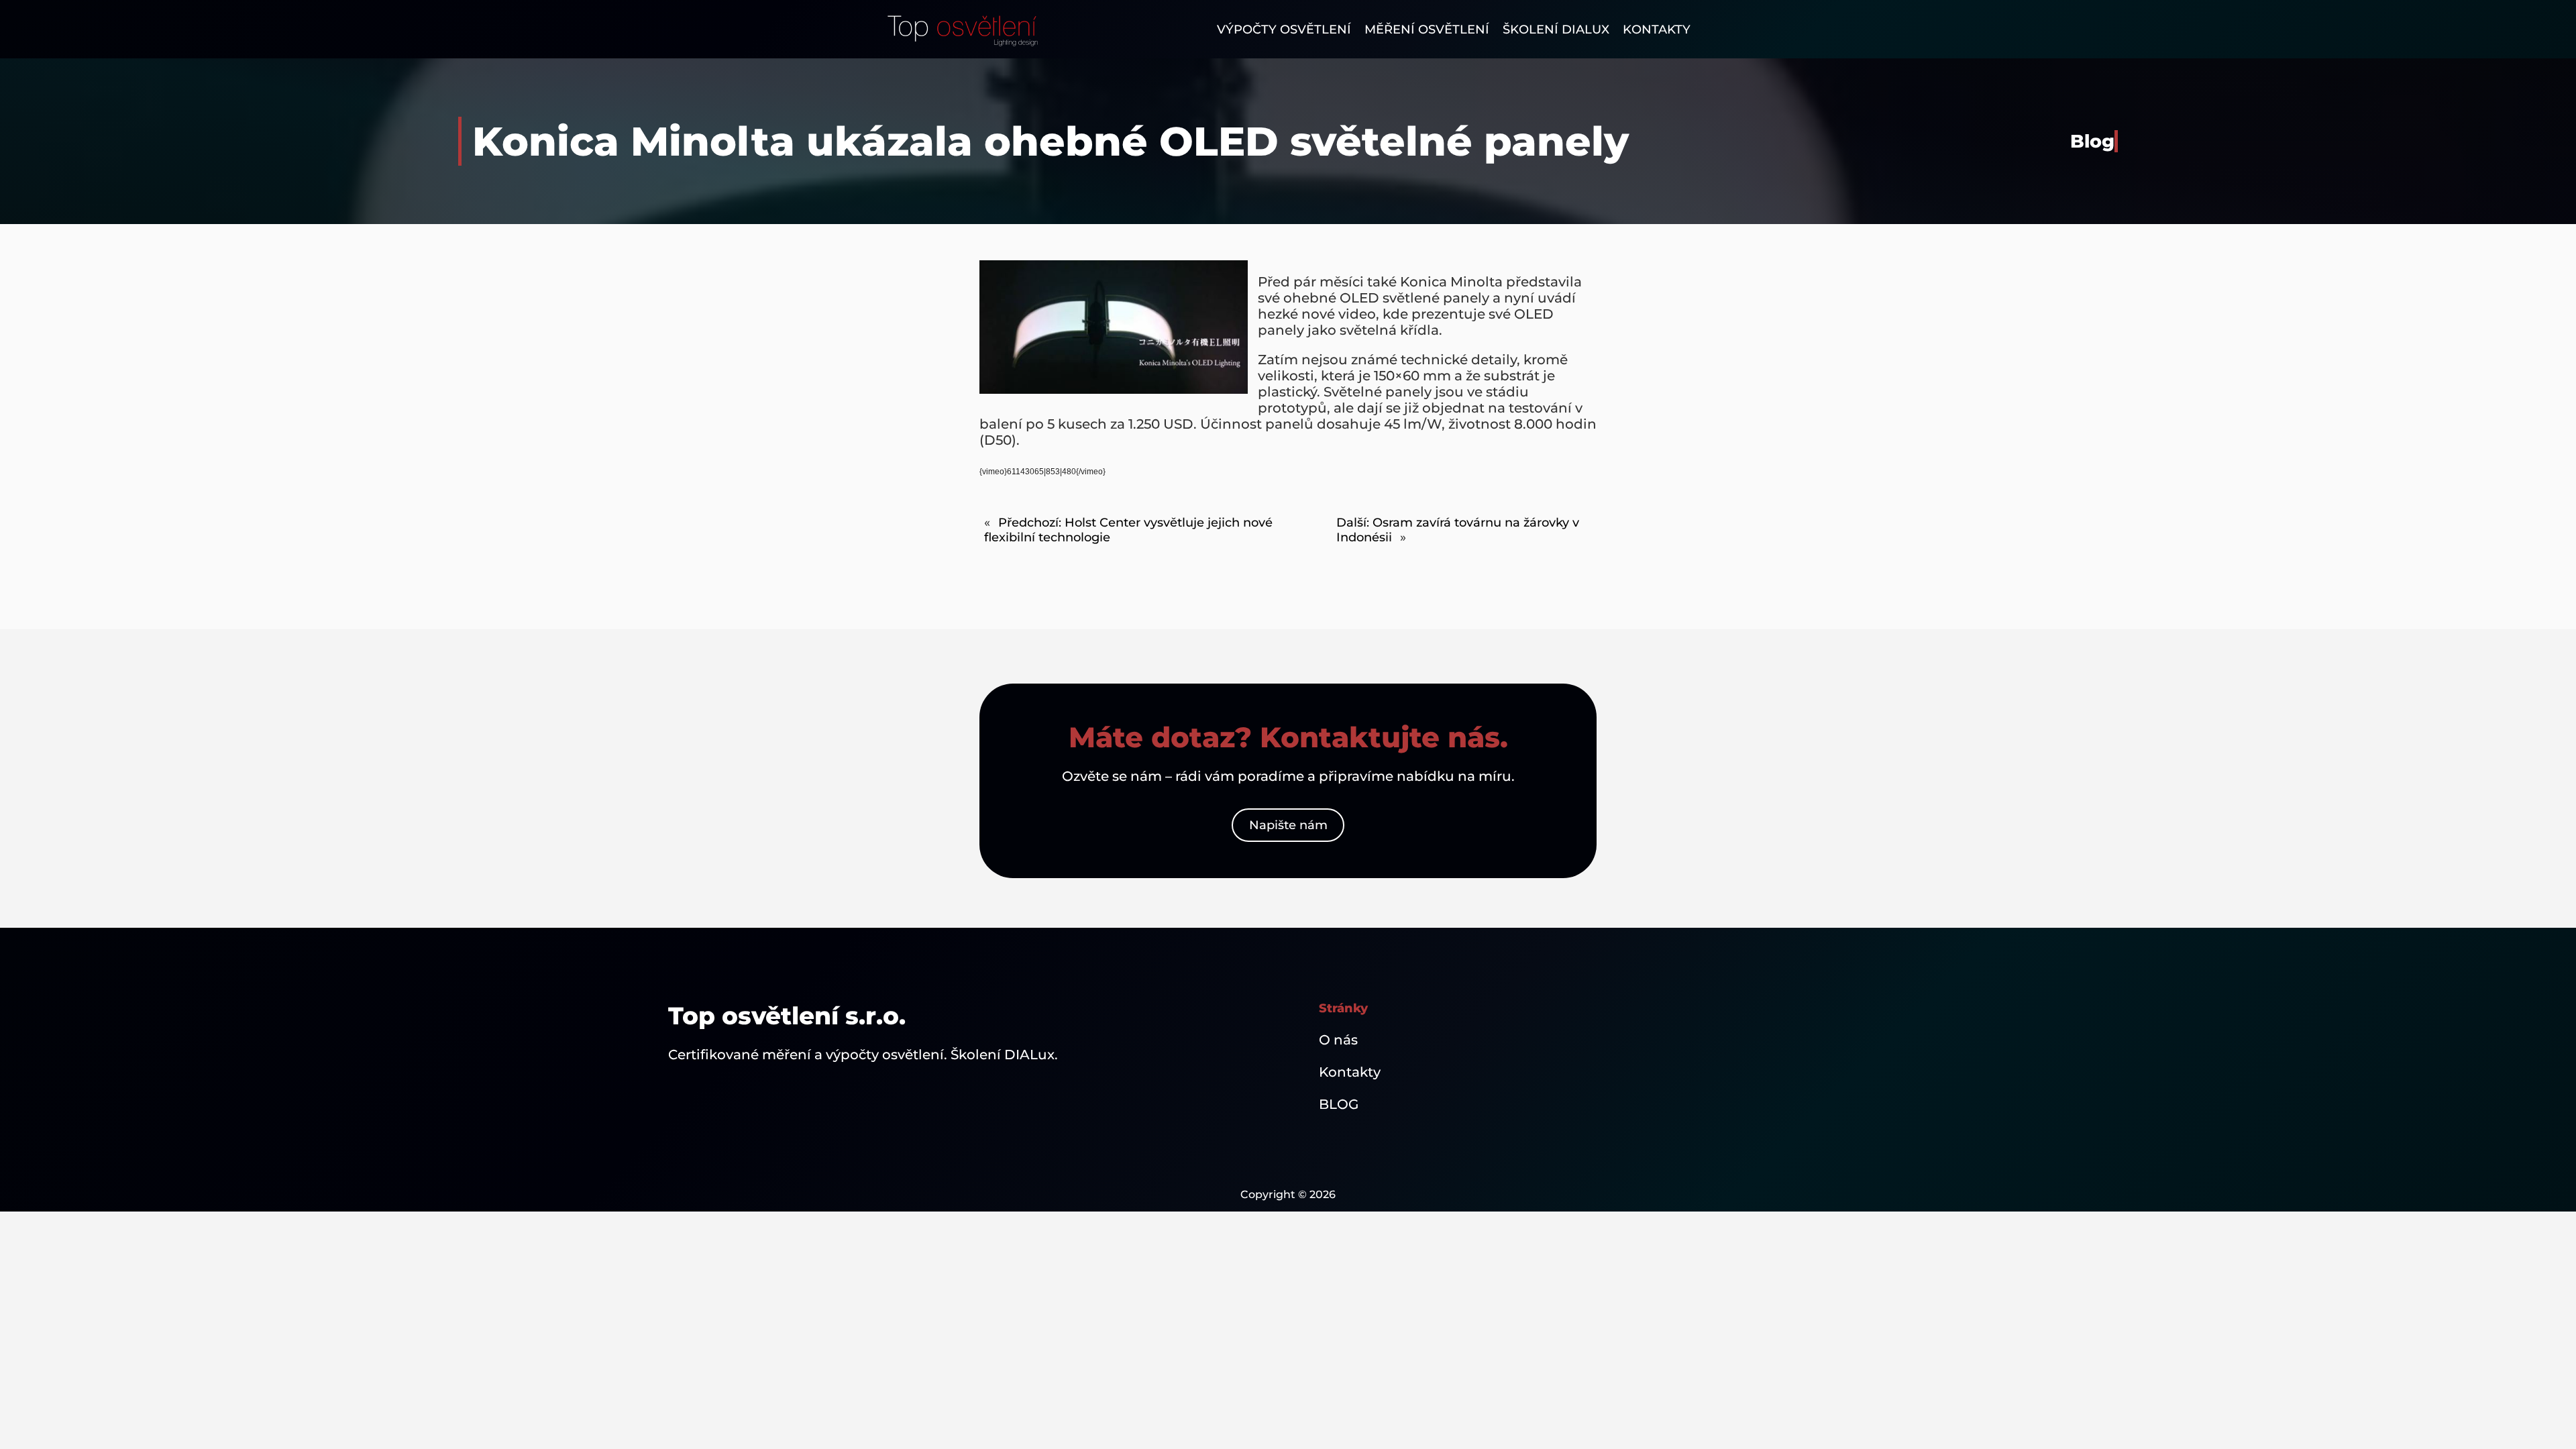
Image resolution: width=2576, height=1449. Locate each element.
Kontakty (1350, 1072)
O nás (1338, 1040)
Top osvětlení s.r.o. (787, 1016)
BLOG (1339, 1104)
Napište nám (1288, 825)
